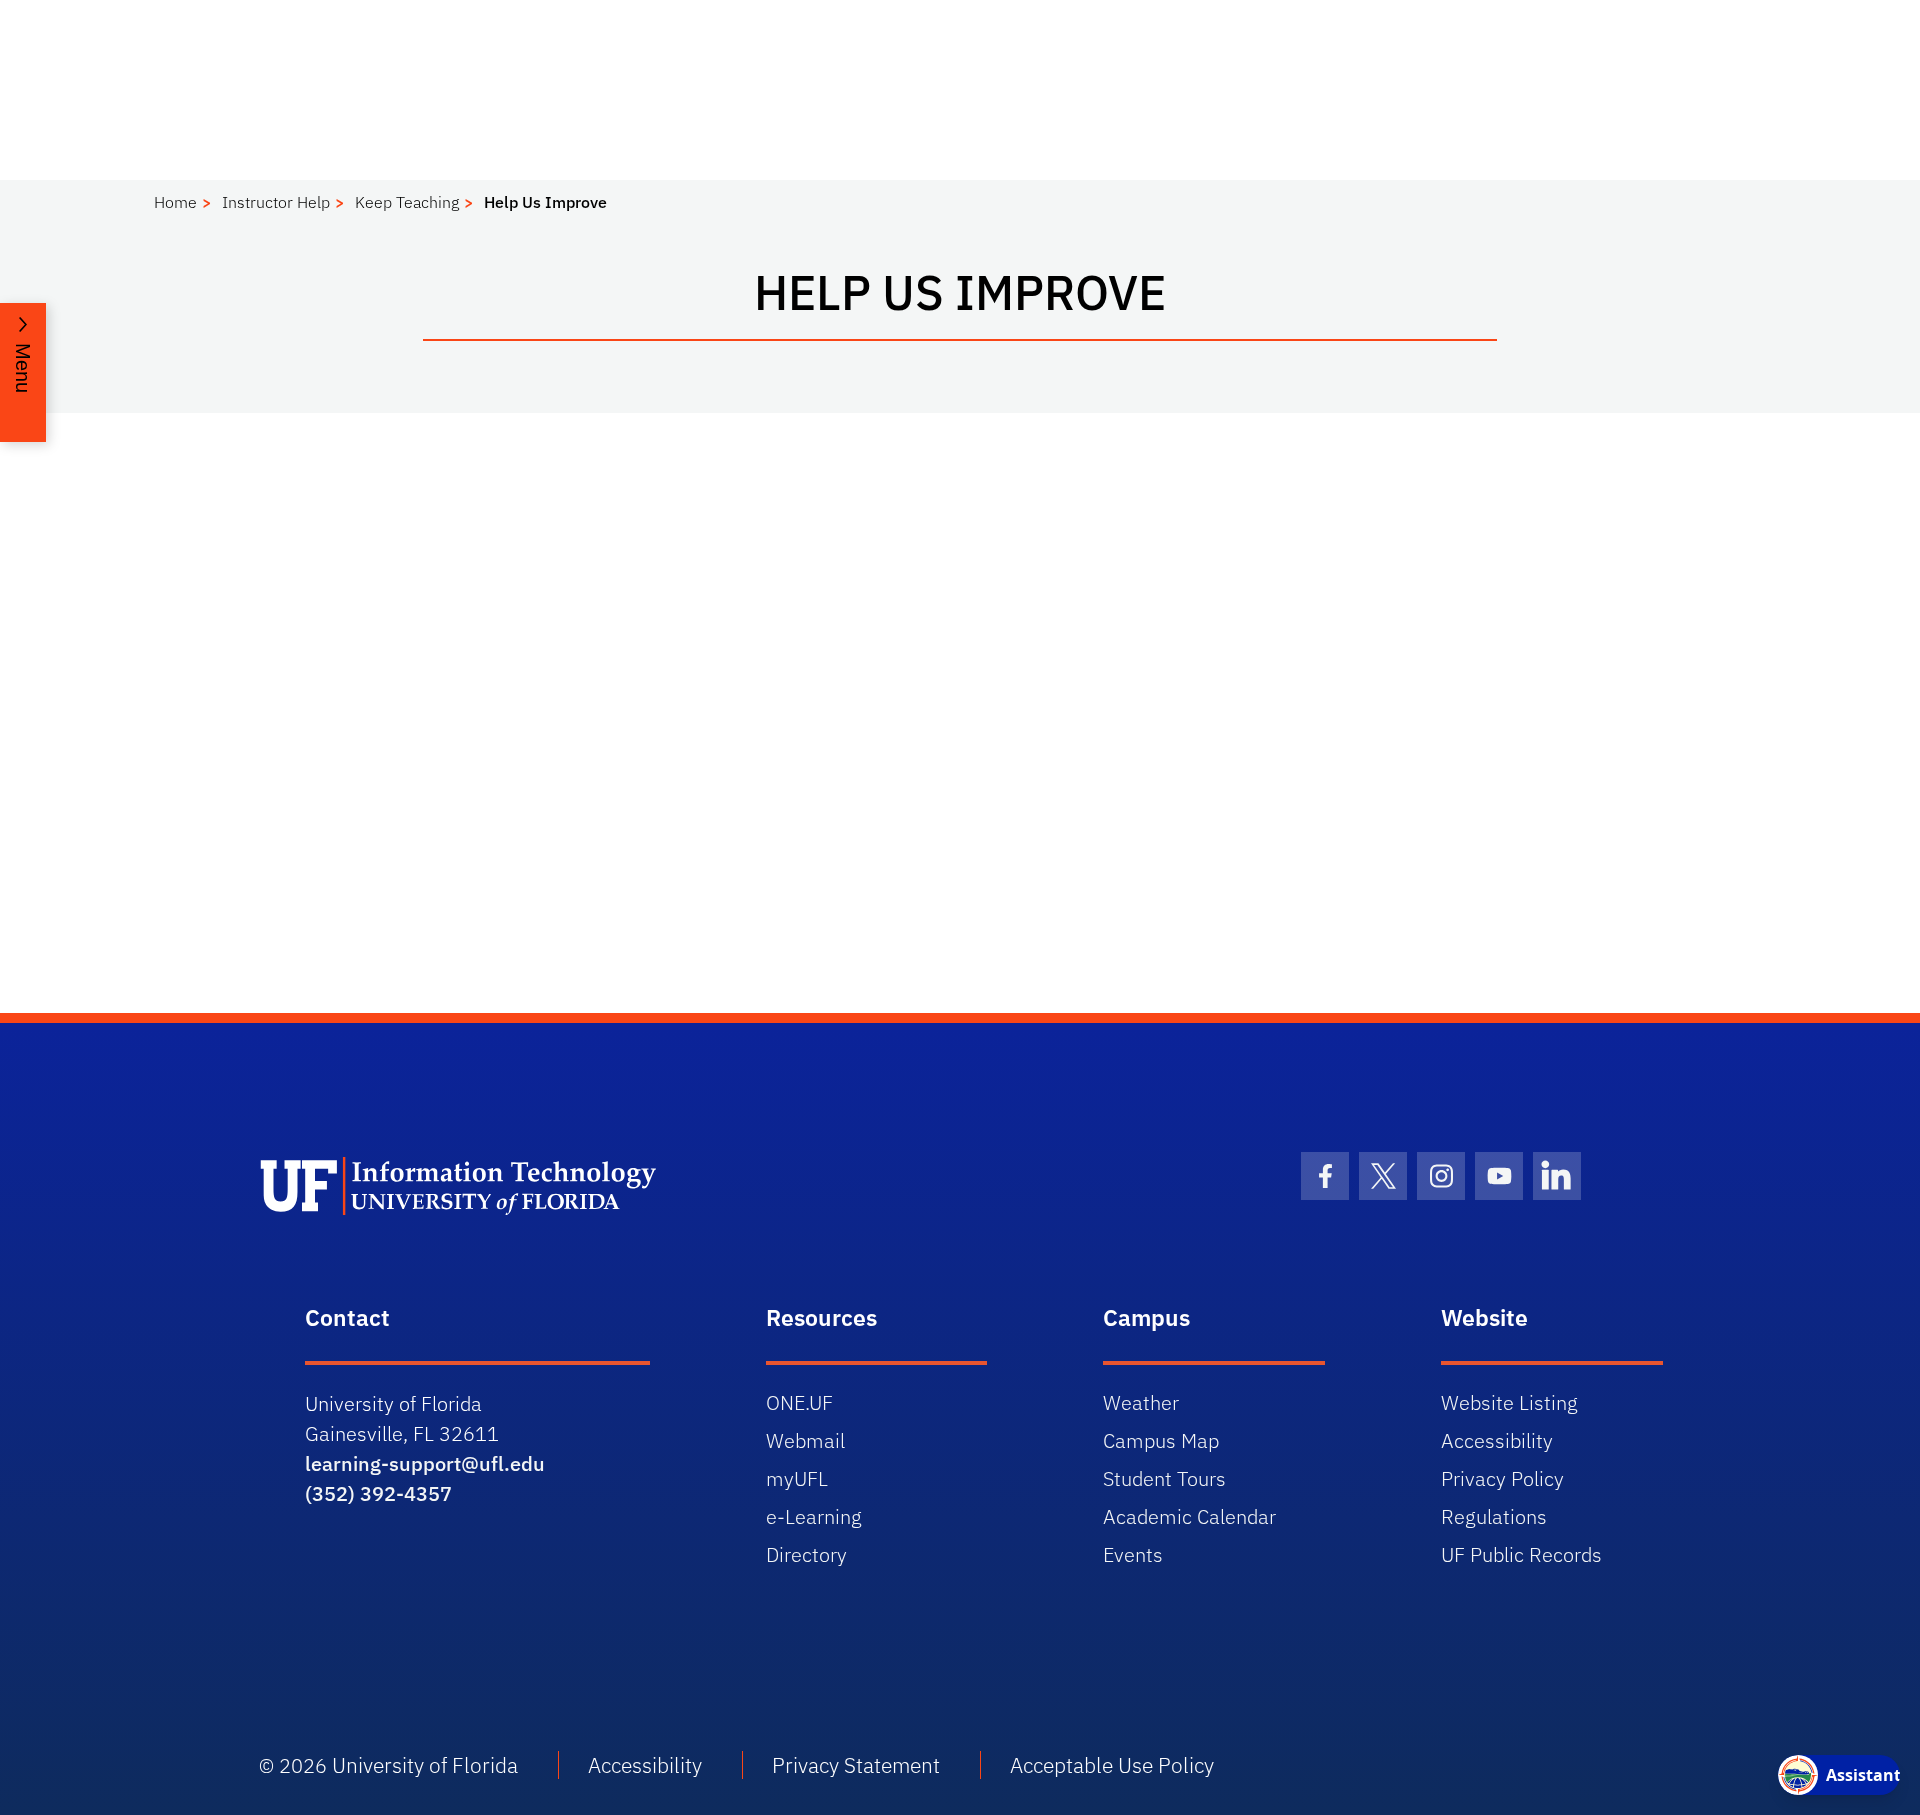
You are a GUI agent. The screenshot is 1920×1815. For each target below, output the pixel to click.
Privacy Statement (856, 1765)
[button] (23, 373)
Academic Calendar (1189, 1516)
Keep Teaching (407, 202)
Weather (1141, 1402)
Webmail (805, 1440)
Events (1133, 1554)
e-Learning (814, 1516)
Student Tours (1164, 1478)
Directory (806, 1554)
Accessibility (1497, 1440)
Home (175, 202)
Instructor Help (276, 202)
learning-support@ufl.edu (425, 1463)
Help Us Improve (545, 202)
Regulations (1494, 1516)
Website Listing (1509, 1402)
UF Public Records (1521, 1554)
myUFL (797, 1478)
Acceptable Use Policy (1112, 1765)
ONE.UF (799, 1402)
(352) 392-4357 (378, 1493)
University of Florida (425, 1765)
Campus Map (1161, 1440)
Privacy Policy (1502, 1478)
